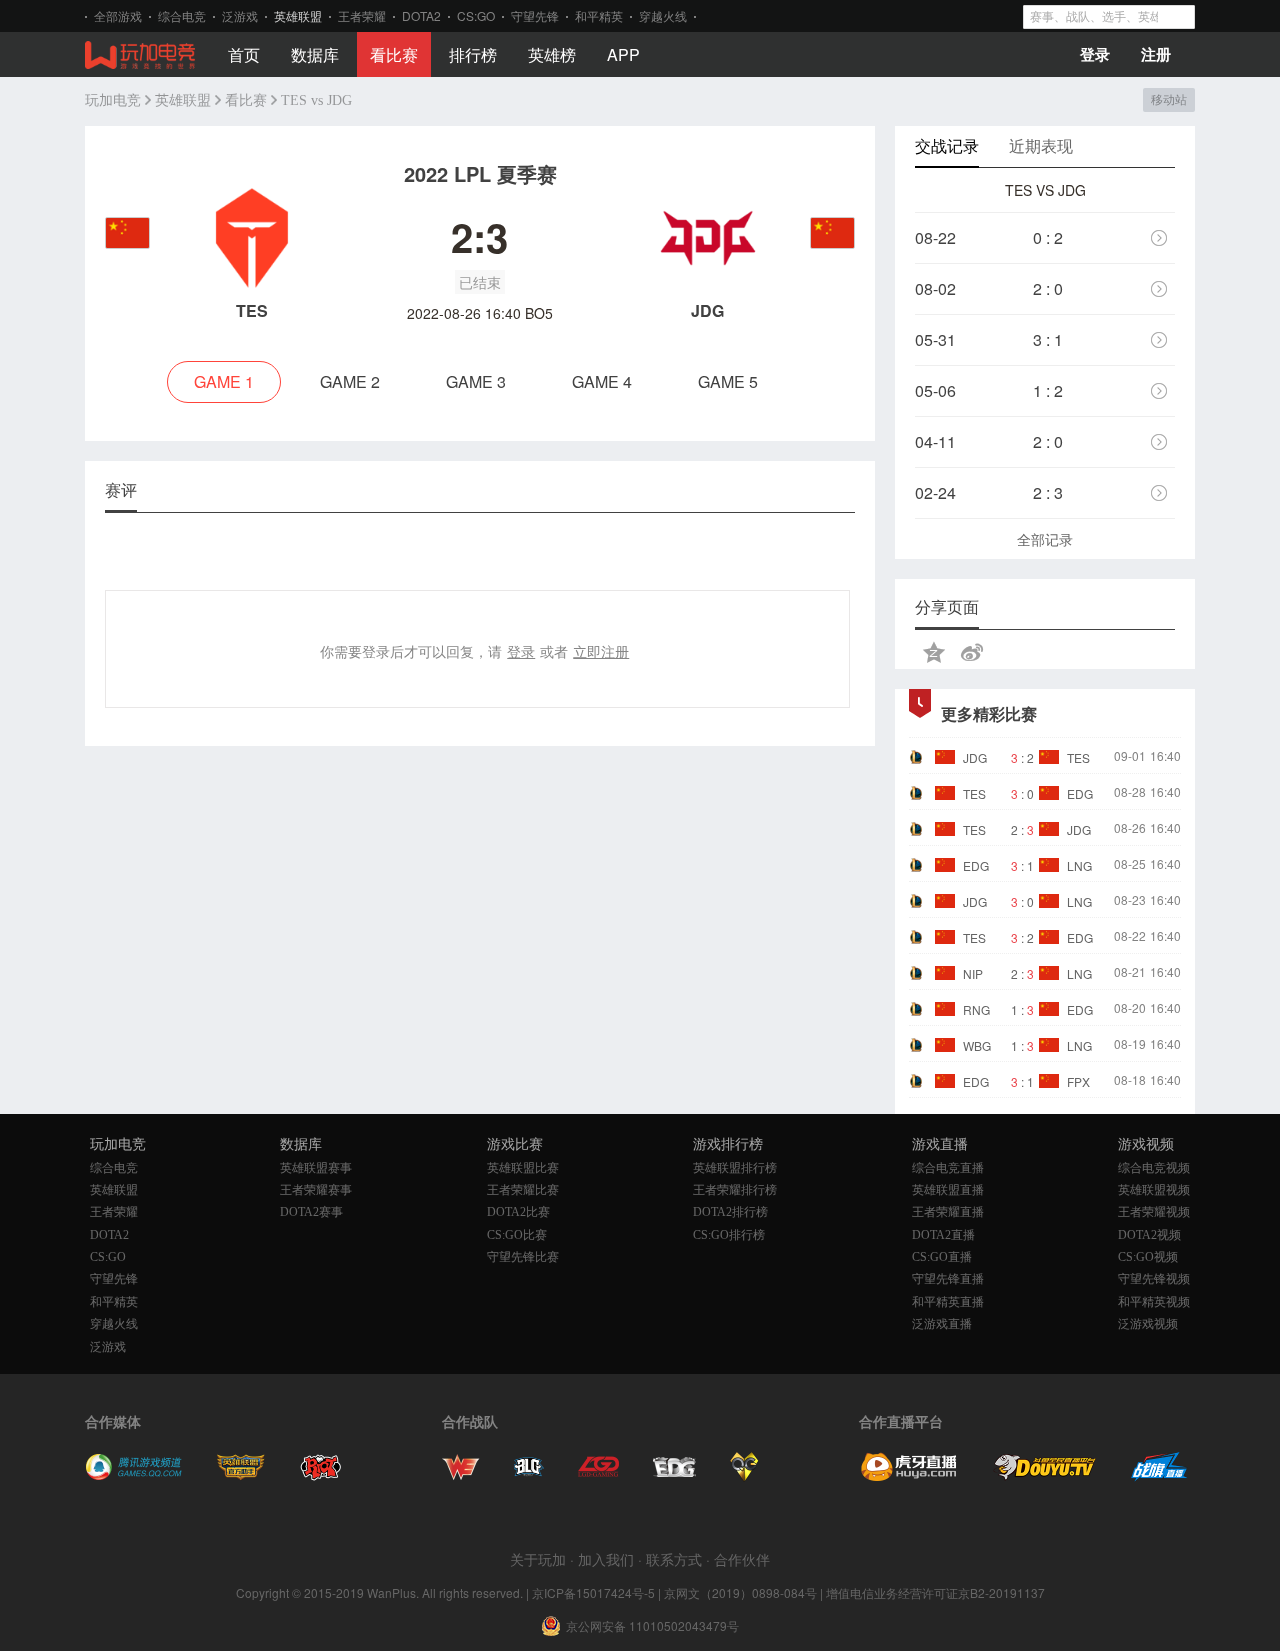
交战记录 (947, 145)
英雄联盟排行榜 (735, 1168)
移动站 (1168, 100)
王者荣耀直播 (948, 1212)
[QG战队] (744, 1475)
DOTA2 (421, 15)
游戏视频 (1146, 1144)
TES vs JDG (316, 100)
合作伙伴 (742, 1559)
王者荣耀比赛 (523, 1190)
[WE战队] (461, 1475)
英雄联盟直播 (948, 1190)
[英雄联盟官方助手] (241, 1475)
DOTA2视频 (1149, 1235)
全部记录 (1045, 539)
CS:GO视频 (1148, 1257)
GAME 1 (224, 381)
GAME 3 (476, 381)
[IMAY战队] (529, 1475)
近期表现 (1041, 145)
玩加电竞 (113, 100)
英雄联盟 (298, 15)
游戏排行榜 (728, 1144)
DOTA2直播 (943, 1235)
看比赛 (394, 54)
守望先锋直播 (948, 1279)
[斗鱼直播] (1045, 1475)
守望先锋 (535, 15)
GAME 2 (350, 381)
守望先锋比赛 (523, 1257)
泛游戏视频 (1148, 1324)
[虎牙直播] (909, 1475)
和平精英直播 (948, 1302)
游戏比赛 (515, 1144)
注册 (1156, 54)
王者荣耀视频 (1154, 1212)
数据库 (315, 54)
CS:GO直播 (942, 1257)
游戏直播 (940, 1144)
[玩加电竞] (140, 56)
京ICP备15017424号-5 (593, 1592)
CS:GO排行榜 (729, 1235)
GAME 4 (602, 381)
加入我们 (606, 1559)
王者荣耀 (362, 15)
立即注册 (601, 651)
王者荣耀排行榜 (735, 1190)
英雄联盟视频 (1154, 1190)
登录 (1095, 54)
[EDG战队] (674, 1475)
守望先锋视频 (1154, 1279)
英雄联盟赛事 (316, 1168)
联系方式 (674, 1559)
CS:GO (476, 15)
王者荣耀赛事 (316, 1190)
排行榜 (473, 54)
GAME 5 (728, 381)
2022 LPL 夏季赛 (480, 173)
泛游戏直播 (942, 1324)
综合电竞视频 (1154, 1168)
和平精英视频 (1154, 1302)
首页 (244, 54)
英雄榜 (552, 54)
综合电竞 (182, 15)
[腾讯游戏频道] (133, 1475)
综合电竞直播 (948, 1168)
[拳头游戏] (321, 1475)
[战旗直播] (1159, 1475)
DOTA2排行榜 (730, 1212)
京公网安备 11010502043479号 (652, 1626)
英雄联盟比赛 (523, 1168)
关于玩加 (538, 1559)
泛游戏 (240, 15)
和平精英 (599, 15)
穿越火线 (663, 15)
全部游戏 (118, 15)
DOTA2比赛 (518, 1212)
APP (623, 54)
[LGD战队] (598, 1475)
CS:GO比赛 (517, 1235)
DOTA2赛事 (311, 1212)
